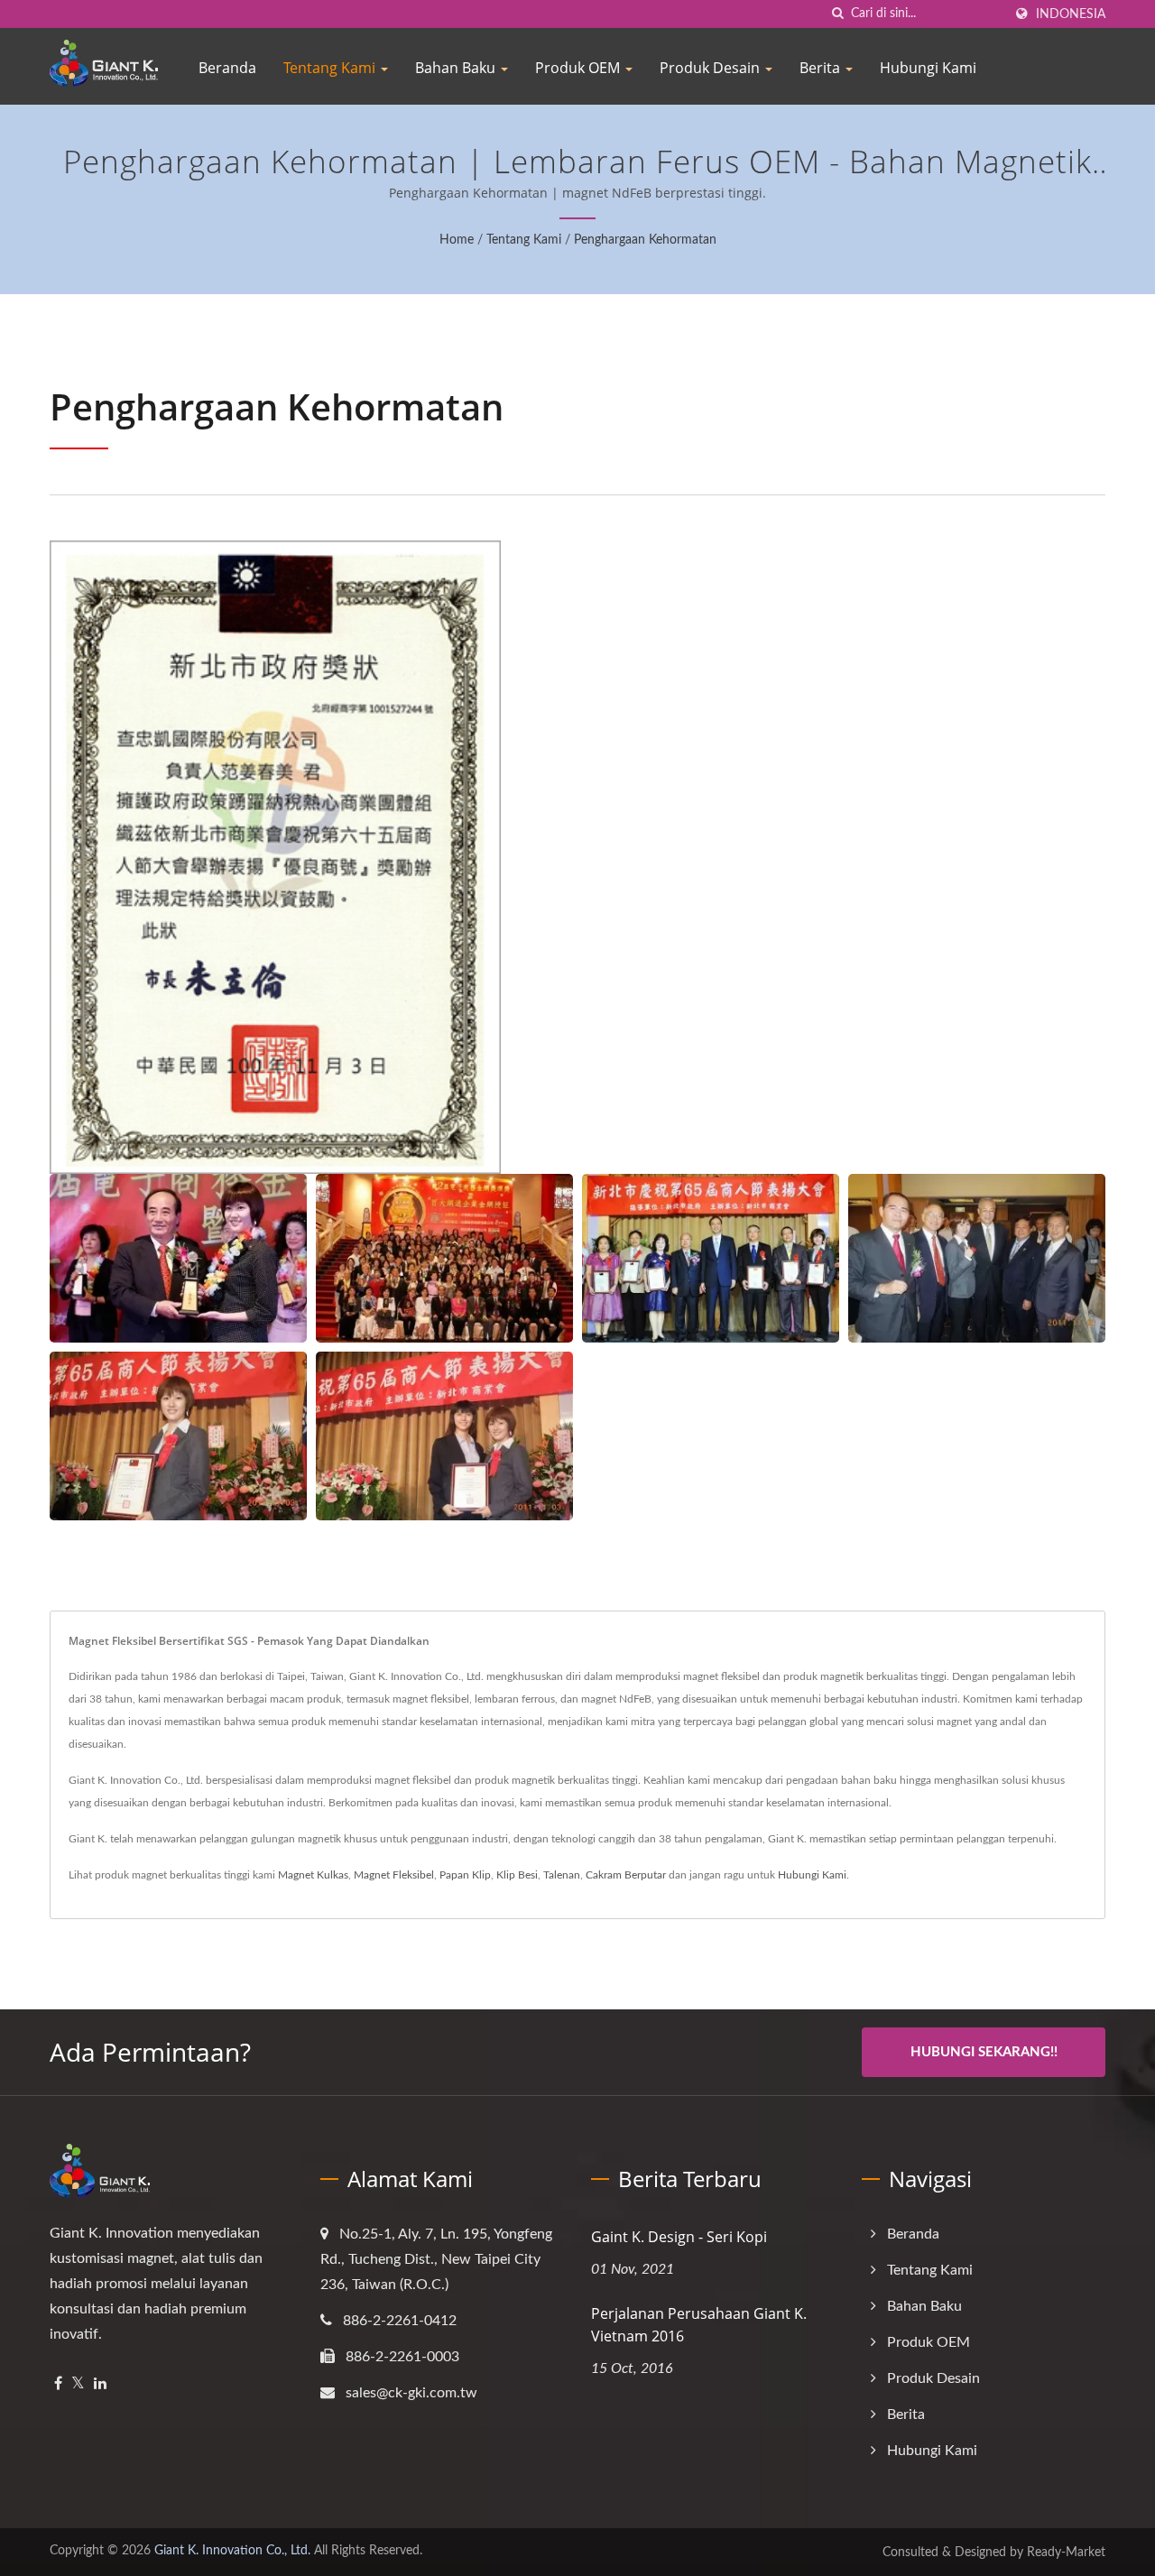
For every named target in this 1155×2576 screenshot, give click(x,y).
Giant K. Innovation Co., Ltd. (232, 2551)
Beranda (227, 68)
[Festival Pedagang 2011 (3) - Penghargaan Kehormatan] (178, 1436)
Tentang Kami (331, 68)
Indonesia (1071, 14)
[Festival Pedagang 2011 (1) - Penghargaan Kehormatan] (711, 1258)
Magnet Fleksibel (394, 1875)
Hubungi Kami (928, 68)
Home (457, 240)
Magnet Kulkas (313, 1875)
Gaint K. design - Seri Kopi (679, 2237)
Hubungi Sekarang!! (984, 2052)
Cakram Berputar (626, 1875)
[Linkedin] (100, 2384)
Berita (822, 68)
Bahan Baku (457, 68)
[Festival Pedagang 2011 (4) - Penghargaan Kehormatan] (444, 1436)
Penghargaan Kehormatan (645, 240)
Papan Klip (465, 1875)
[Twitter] (78, 2384)
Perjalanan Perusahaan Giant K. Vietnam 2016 (699, 2325)
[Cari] (837, 14)
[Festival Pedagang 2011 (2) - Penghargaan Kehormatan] (977, 1258)
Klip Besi (517, 1875)
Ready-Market (1066, 2553)
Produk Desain (711, 68)
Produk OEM (579, 68)
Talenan (562, 1875)
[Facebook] (58, 2384)
